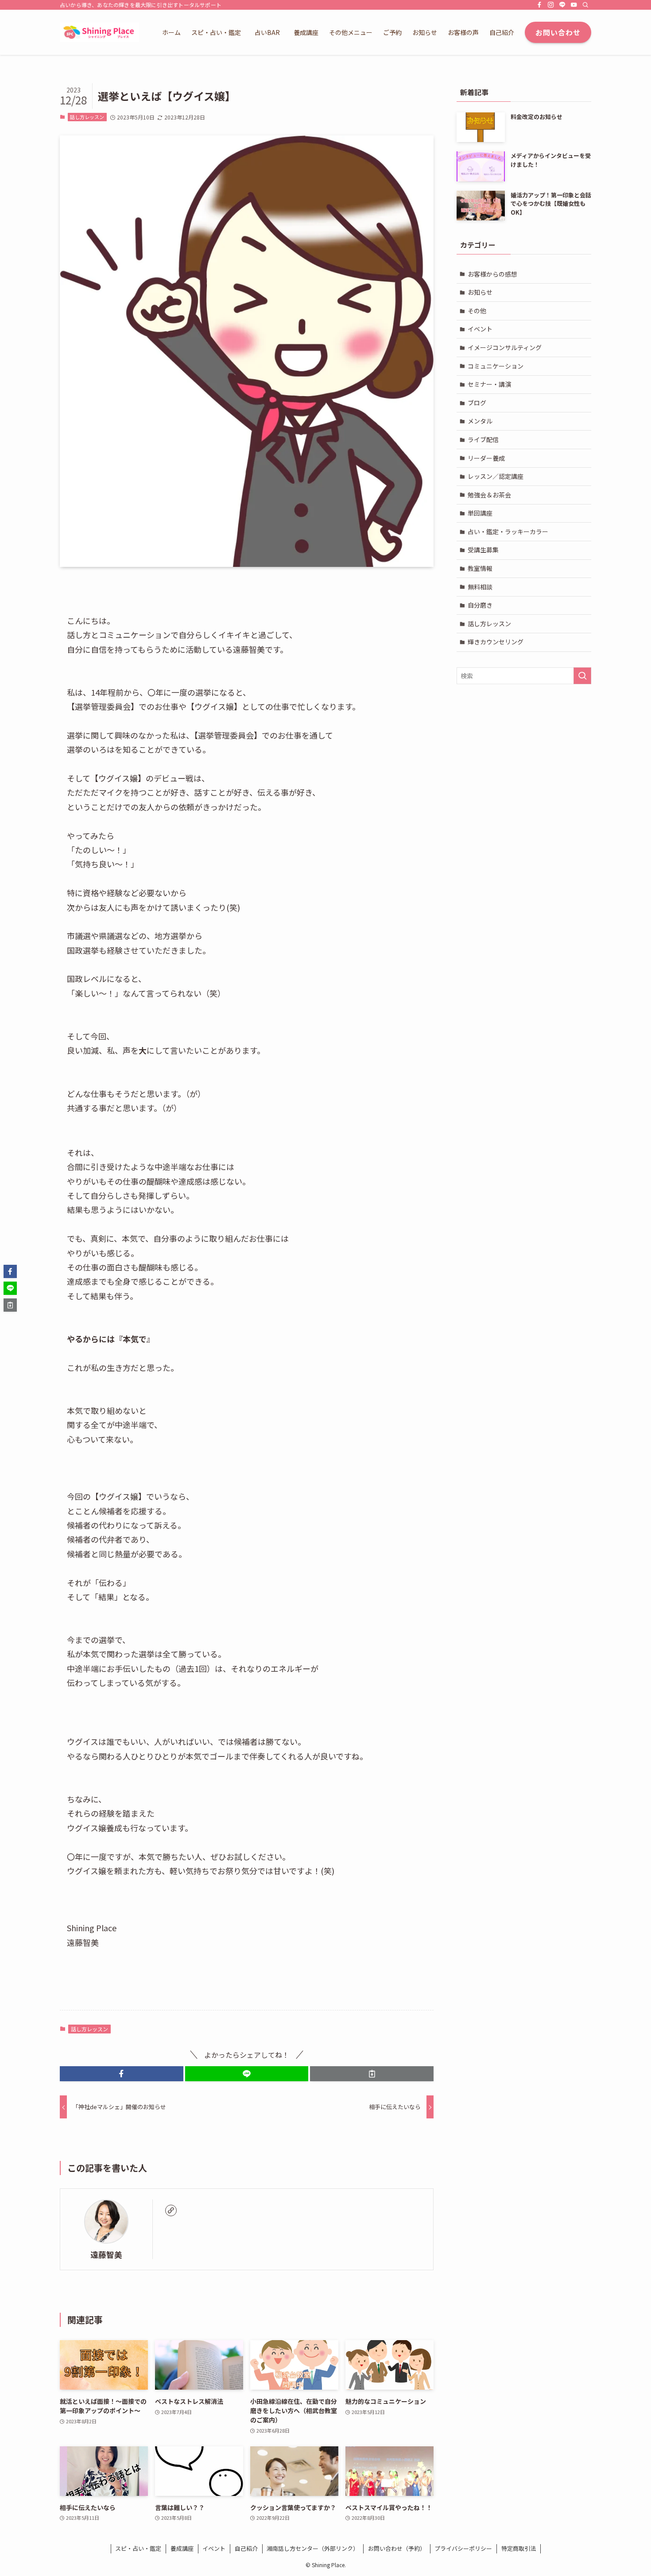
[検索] (585, 5)
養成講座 (182, 2548)
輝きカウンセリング (496, 642)
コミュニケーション (496, 366)
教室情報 (480, 568)
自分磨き (480, 605)
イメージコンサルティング (505, 347)
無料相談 (480, 587)
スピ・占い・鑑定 (138, 2548)
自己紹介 (246, 2548)
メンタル (480, 421)
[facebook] (539, 5)
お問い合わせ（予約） (397, 2548)
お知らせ (480, 292)
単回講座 (480, 513)
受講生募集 (483, 550)
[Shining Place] (99, 32)
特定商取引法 (519, 2548)
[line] (562, 5)
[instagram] (551, 5)
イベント (480, 329)
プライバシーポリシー (463, 2548)
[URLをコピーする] (372, 2074)
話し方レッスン (87, 117)
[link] (171, 2210)
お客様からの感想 (492, 274)
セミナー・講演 (489, 384)
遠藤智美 (106, 2254)
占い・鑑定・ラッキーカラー (508, 531)
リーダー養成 (486, 458)
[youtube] (574, 5)
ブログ (477, 403)
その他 (477, 311)
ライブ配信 (483, 439)
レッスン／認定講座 (496, 476)
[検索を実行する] (582, 676)
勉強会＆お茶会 (489, 495)
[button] (122, 2074)
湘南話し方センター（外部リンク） (313, 2548)
